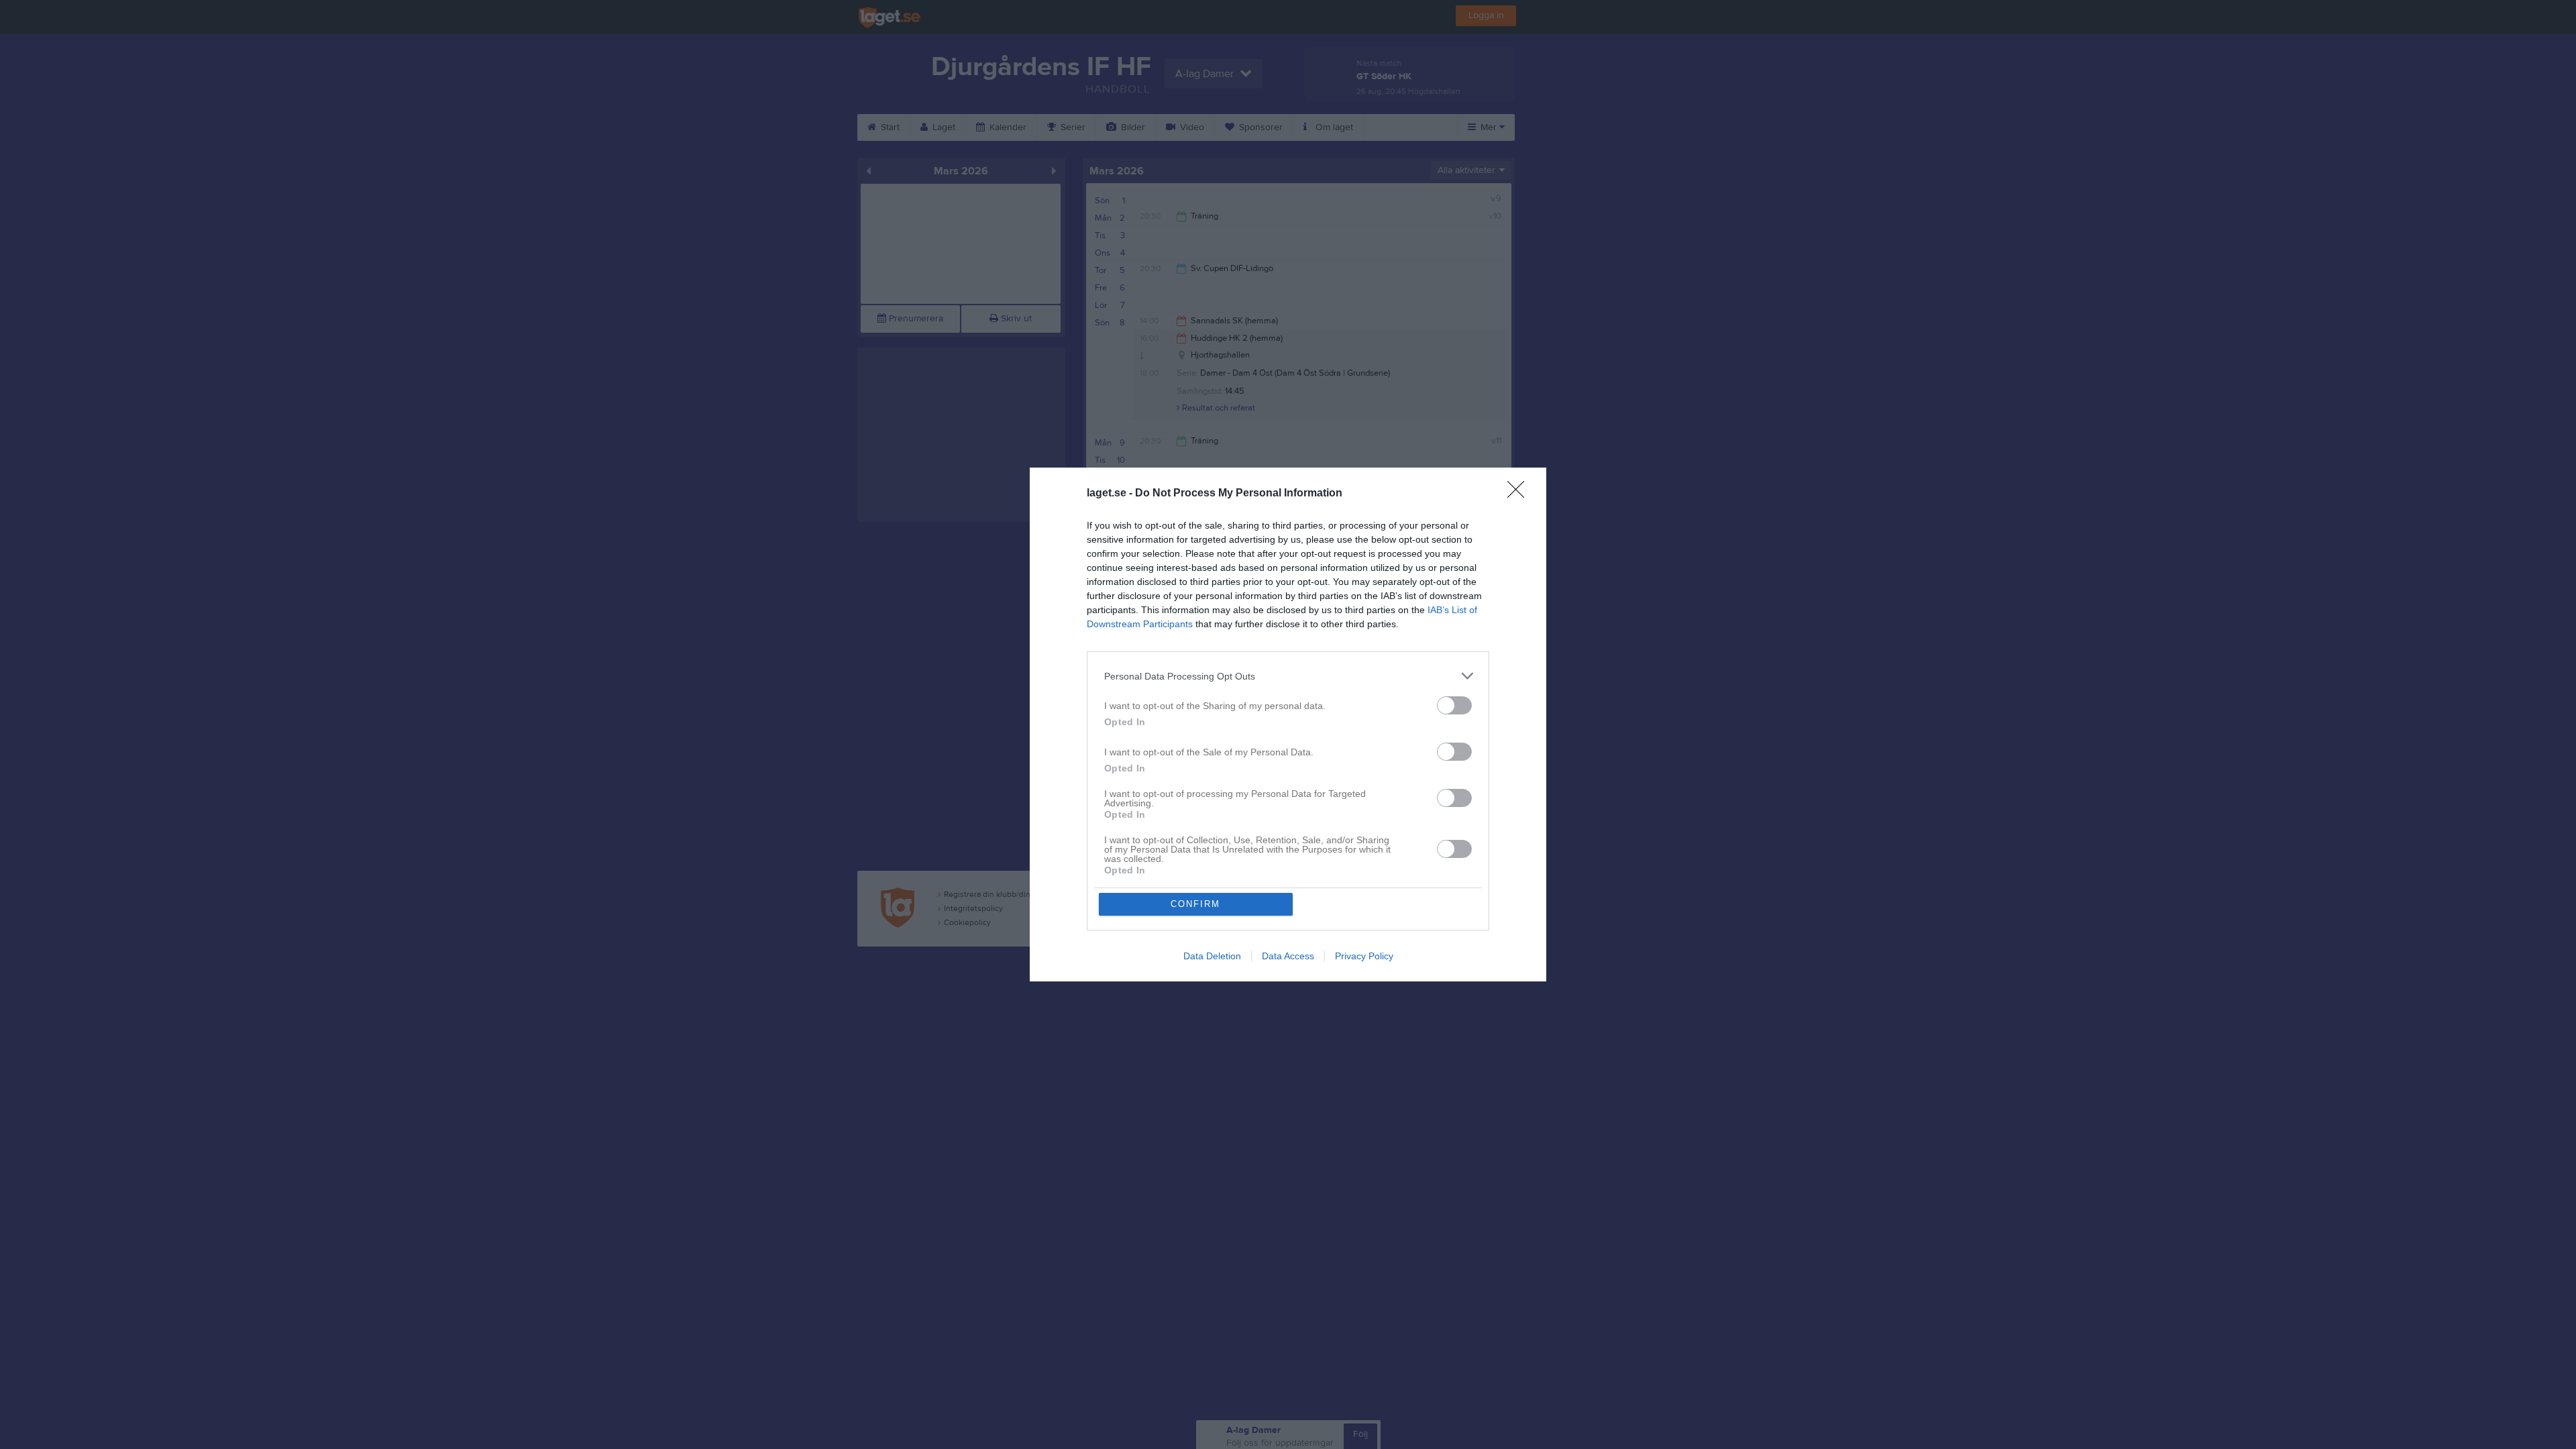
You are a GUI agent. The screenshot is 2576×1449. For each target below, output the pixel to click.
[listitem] (1288, 676)
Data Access (1288, 956)
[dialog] (1288, 724)
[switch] (1454, 705)
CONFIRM (1195, 904)
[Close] (1520, 494)
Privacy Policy (1364, 956)
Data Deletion (1212, 956)
